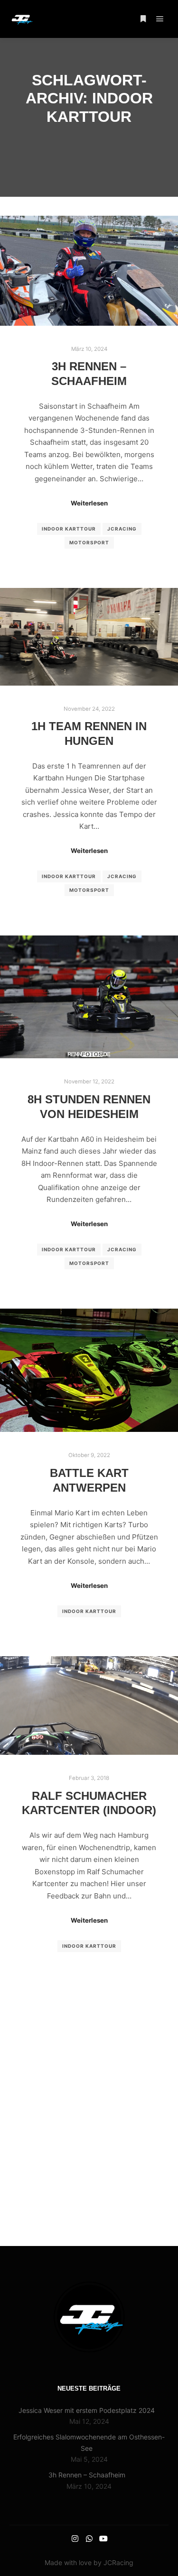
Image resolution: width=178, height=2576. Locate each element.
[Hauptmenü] (160, 19)
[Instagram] (75, 2539)
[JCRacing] (21, 19)
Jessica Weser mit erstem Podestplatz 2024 (87, 2410)
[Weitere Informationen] (143, 19)
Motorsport (89, 542)
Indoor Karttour (69, 529)
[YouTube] (103, 2539)
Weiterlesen (89, 503)
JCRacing (122, 529)
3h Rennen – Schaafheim (87, 2475)
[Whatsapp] (89, 2539)
